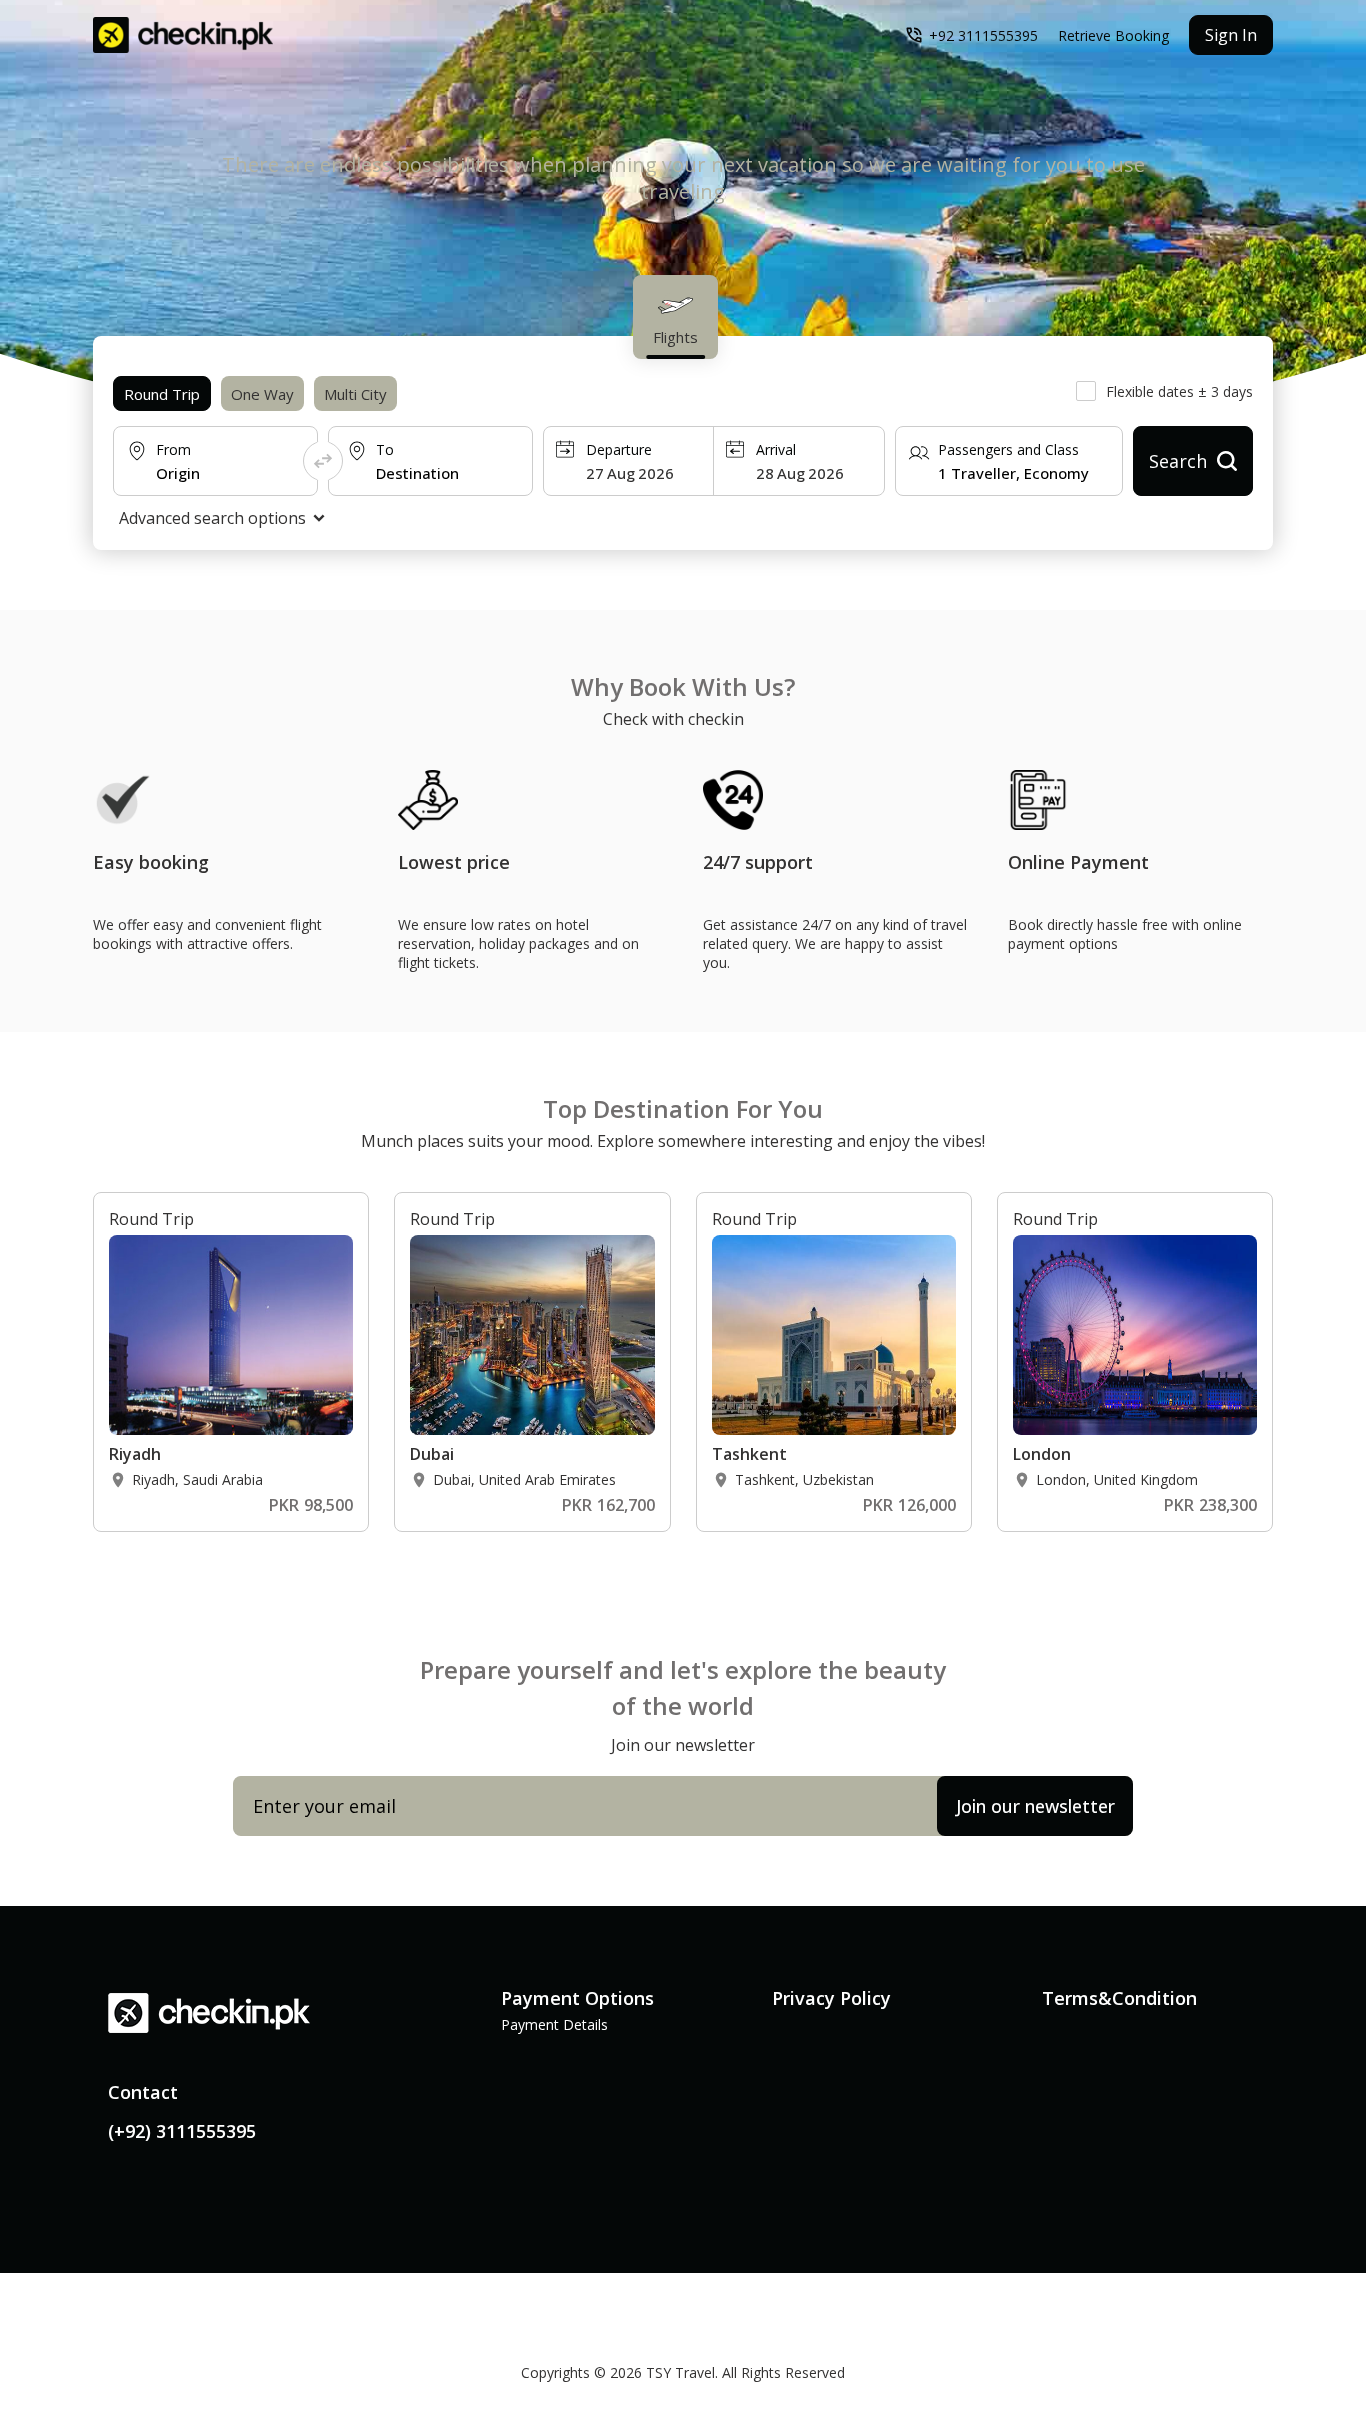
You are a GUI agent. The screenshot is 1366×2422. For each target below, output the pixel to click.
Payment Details (554, 2024)
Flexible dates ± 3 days (1179, 391)
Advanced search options (212, 518)
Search (1178, 461)
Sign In (1231, 35)
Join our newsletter (1035, 1806)
